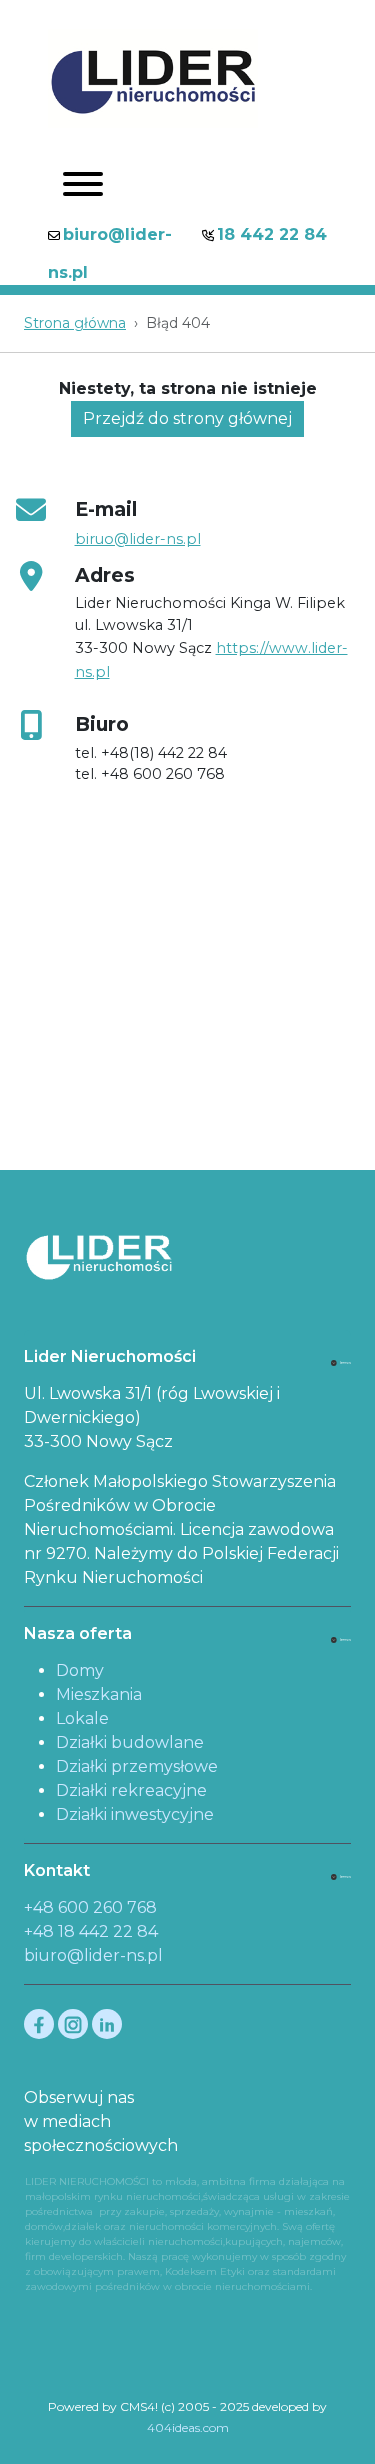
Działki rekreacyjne (131, 1790)
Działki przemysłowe (137, 1766)
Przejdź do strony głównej (187, 418)
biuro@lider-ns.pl (93, 1955)
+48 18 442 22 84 (91, 1931)
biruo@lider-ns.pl (138, 539)
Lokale (82, 1718)
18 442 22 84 (272, 234)
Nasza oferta (78, 1633)
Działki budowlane (130, 1742)
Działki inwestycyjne (135, 1814)
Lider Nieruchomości (110, 1356)
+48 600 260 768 (90, 1907)
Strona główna (75, 323)
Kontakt (57, 1870)
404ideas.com (188, 2427)
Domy (80, 1670)
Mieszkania (99, 1694)
